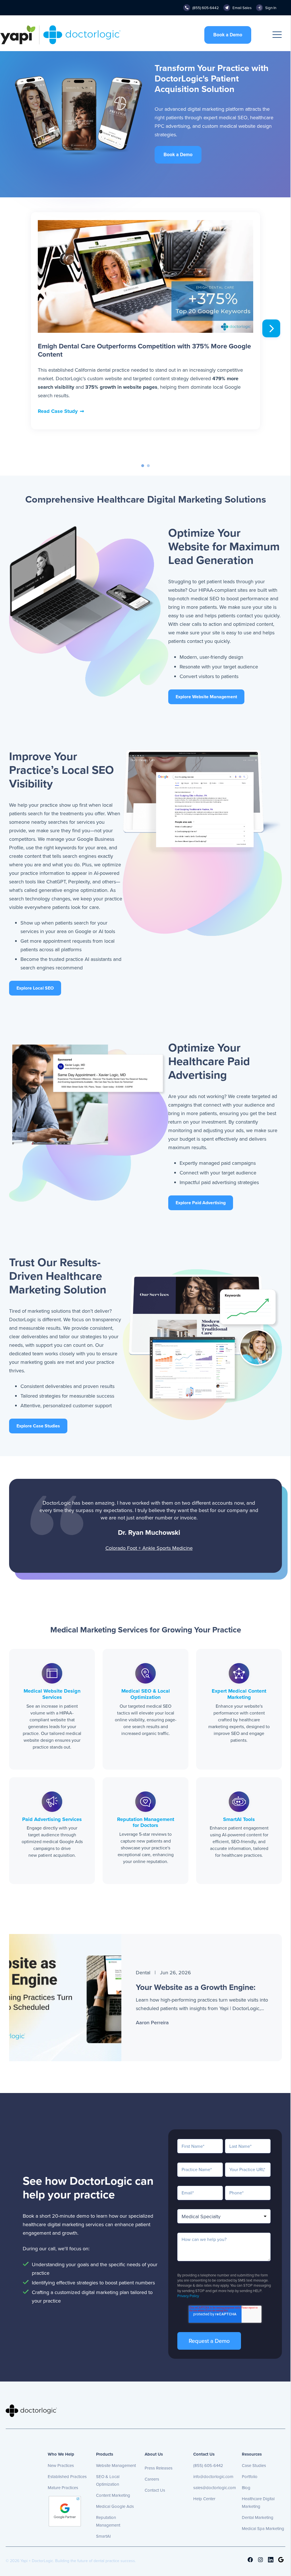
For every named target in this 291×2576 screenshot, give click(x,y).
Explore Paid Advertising (201, 1203)
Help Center (204, 2499)
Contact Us (155, 2490)
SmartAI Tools (239, 1819)
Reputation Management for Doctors (146, 1822)
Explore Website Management (206, 697)
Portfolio (250, 2477)
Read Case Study (58, 411)
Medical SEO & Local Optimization (146, 1694)
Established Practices (67, 2477)
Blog (246, 2488)
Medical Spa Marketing (263, 2529)
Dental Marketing (258, 2518)
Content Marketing (113, 2495)
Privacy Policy (188, 2296)
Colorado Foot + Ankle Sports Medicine (149, 1548)
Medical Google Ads (115, 2506)
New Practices (61, 2466)
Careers (152, 2479)
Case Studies (254, 2466)
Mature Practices (63, 2488)
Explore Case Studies (38, 1426)
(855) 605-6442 (208, 2466)
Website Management (116, 2466)
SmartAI (103, 2536)
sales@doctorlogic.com (215, 2488)
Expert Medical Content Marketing (239, 1694)
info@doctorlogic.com (213, 2477)
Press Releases (159, 2468)
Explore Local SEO (35, 988)
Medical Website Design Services (52, 1694)
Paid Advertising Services (52, 1819)
